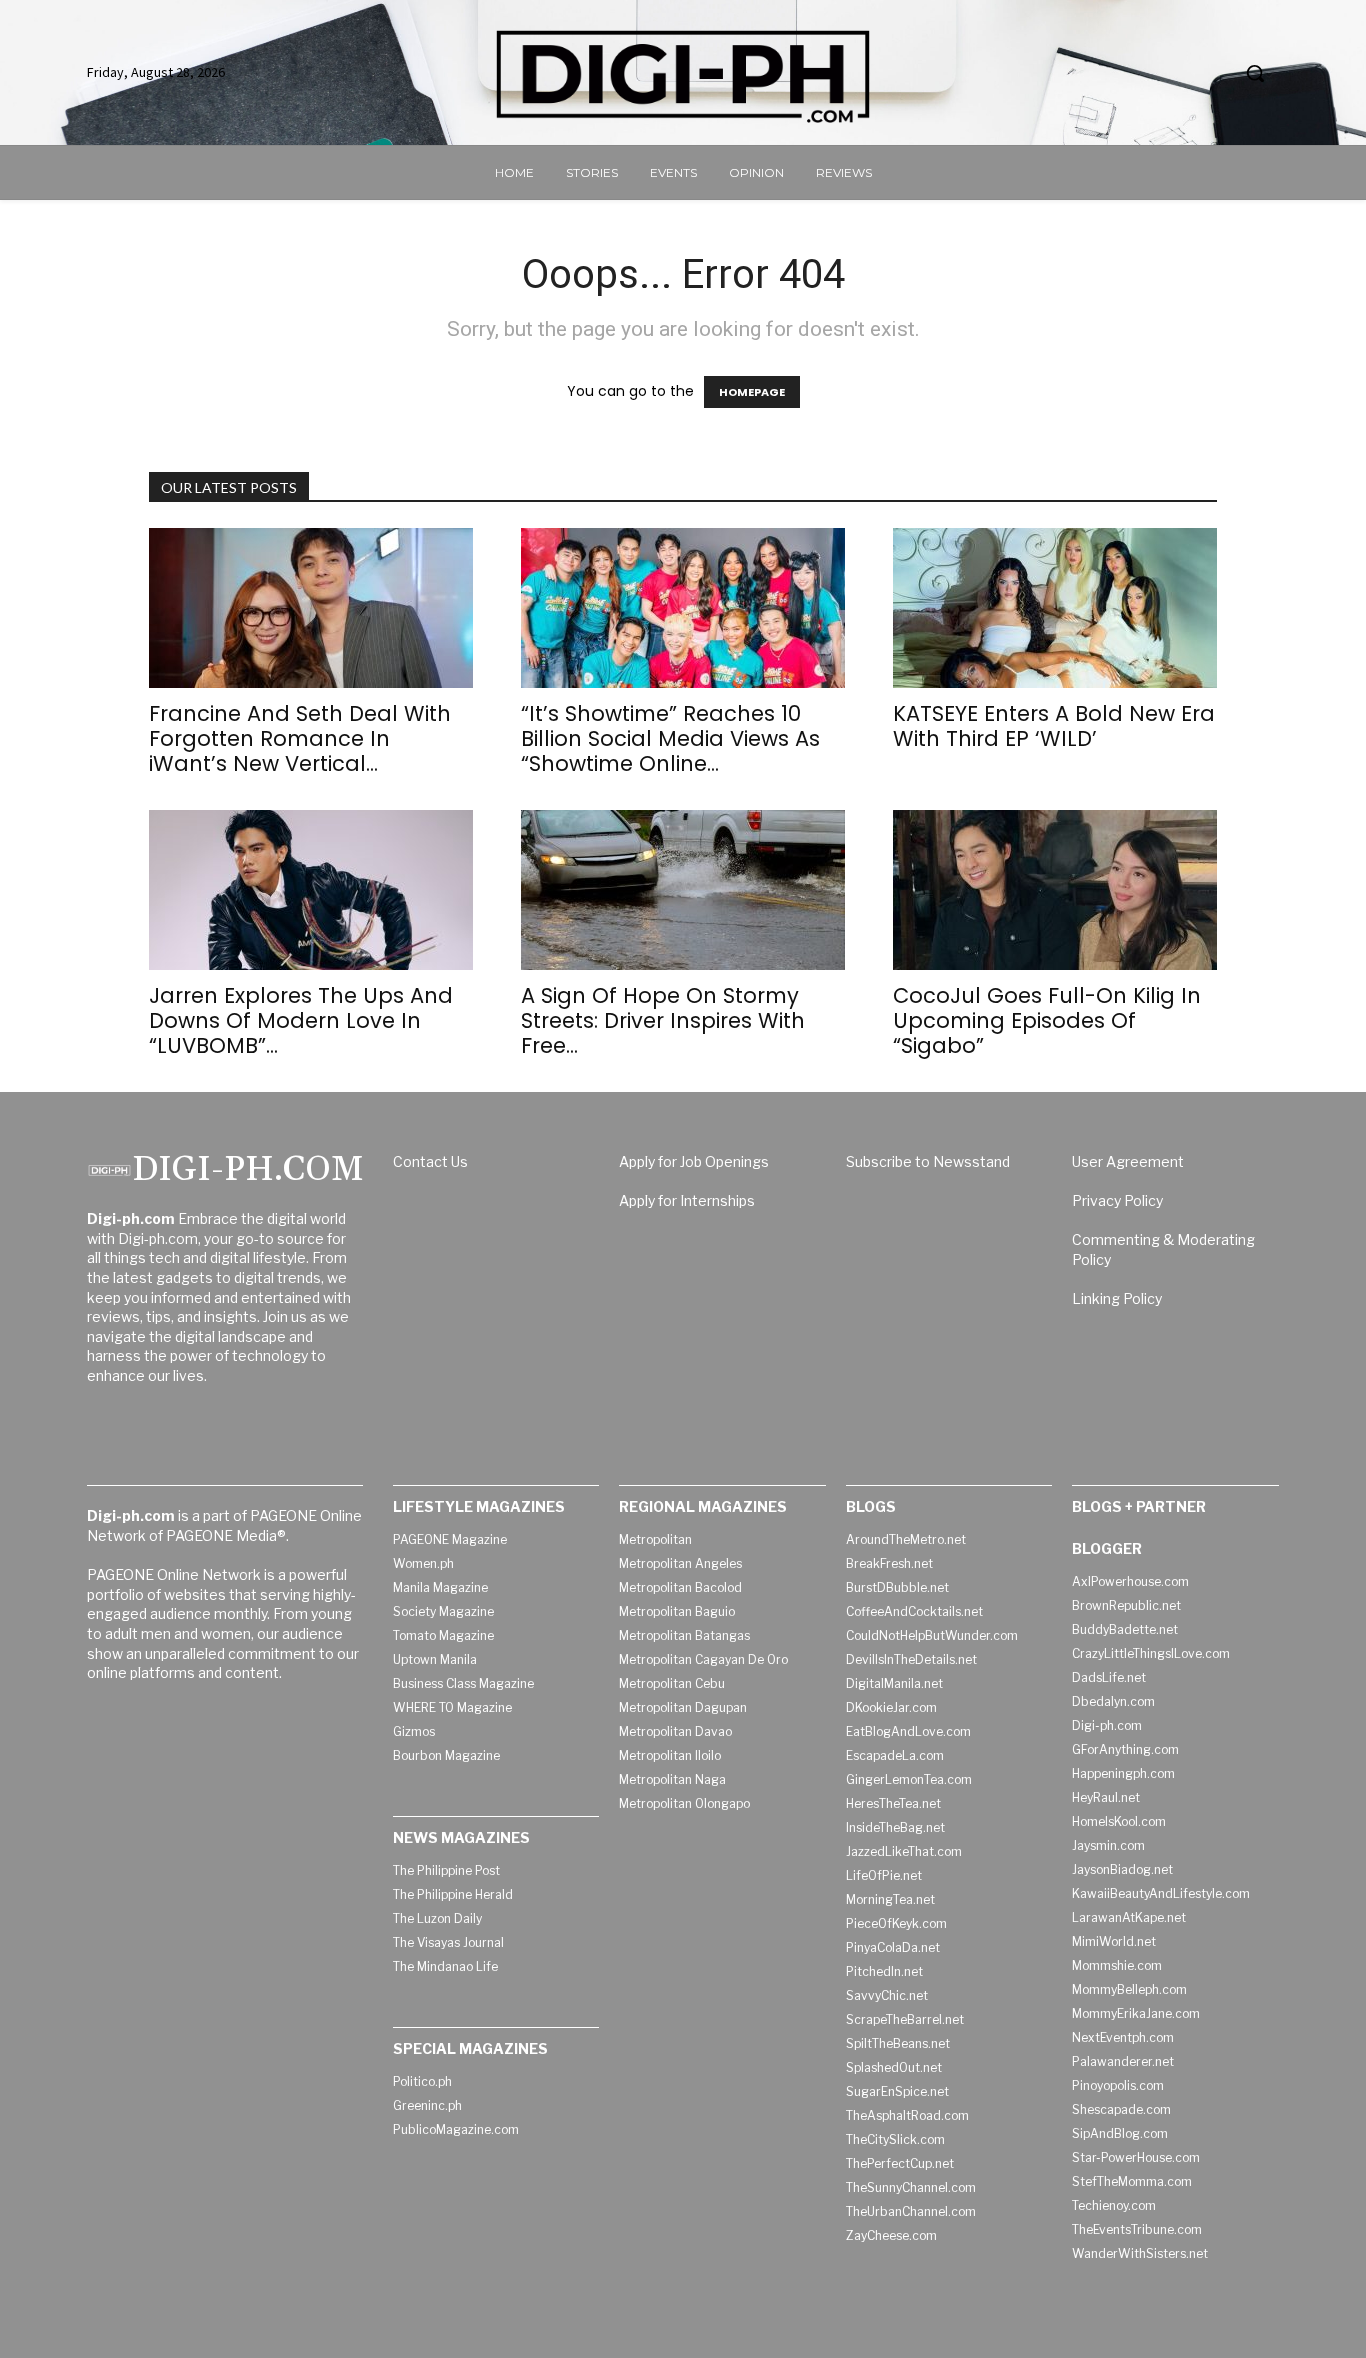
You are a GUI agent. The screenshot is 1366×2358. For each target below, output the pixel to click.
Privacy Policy (1117, 1200)
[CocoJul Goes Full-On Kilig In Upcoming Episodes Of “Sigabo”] (1055, 890)
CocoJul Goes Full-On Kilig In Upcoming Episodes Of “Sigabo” (1047, 1020)
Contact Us (430, 1161)
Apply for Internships (687, 1200)
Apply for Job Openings (694, 1161)
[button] (1255, 73)
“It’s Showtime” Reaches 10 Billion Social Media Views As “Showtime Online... (670, 738)
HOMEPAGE (752, 392)
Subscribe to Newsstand (928, 1161)
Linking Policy (1117, 1298)
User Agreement (1128, 1161)
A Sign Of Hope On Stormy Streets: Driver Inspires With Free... (663, 1020)
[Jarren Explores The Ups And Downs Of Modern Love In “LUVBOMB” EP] (311, 890)
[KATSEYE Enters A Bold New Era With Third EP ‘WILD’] (1055, 608)
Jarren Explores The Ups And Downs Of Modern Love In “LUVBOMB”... (301, 1020)
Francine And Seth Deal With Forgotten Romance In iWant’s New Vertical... (300, 738)
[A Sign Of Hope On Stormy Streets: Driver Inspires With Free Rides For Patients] (683, 890)
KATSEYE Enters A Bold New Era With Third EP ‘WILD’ (1054, 726)
